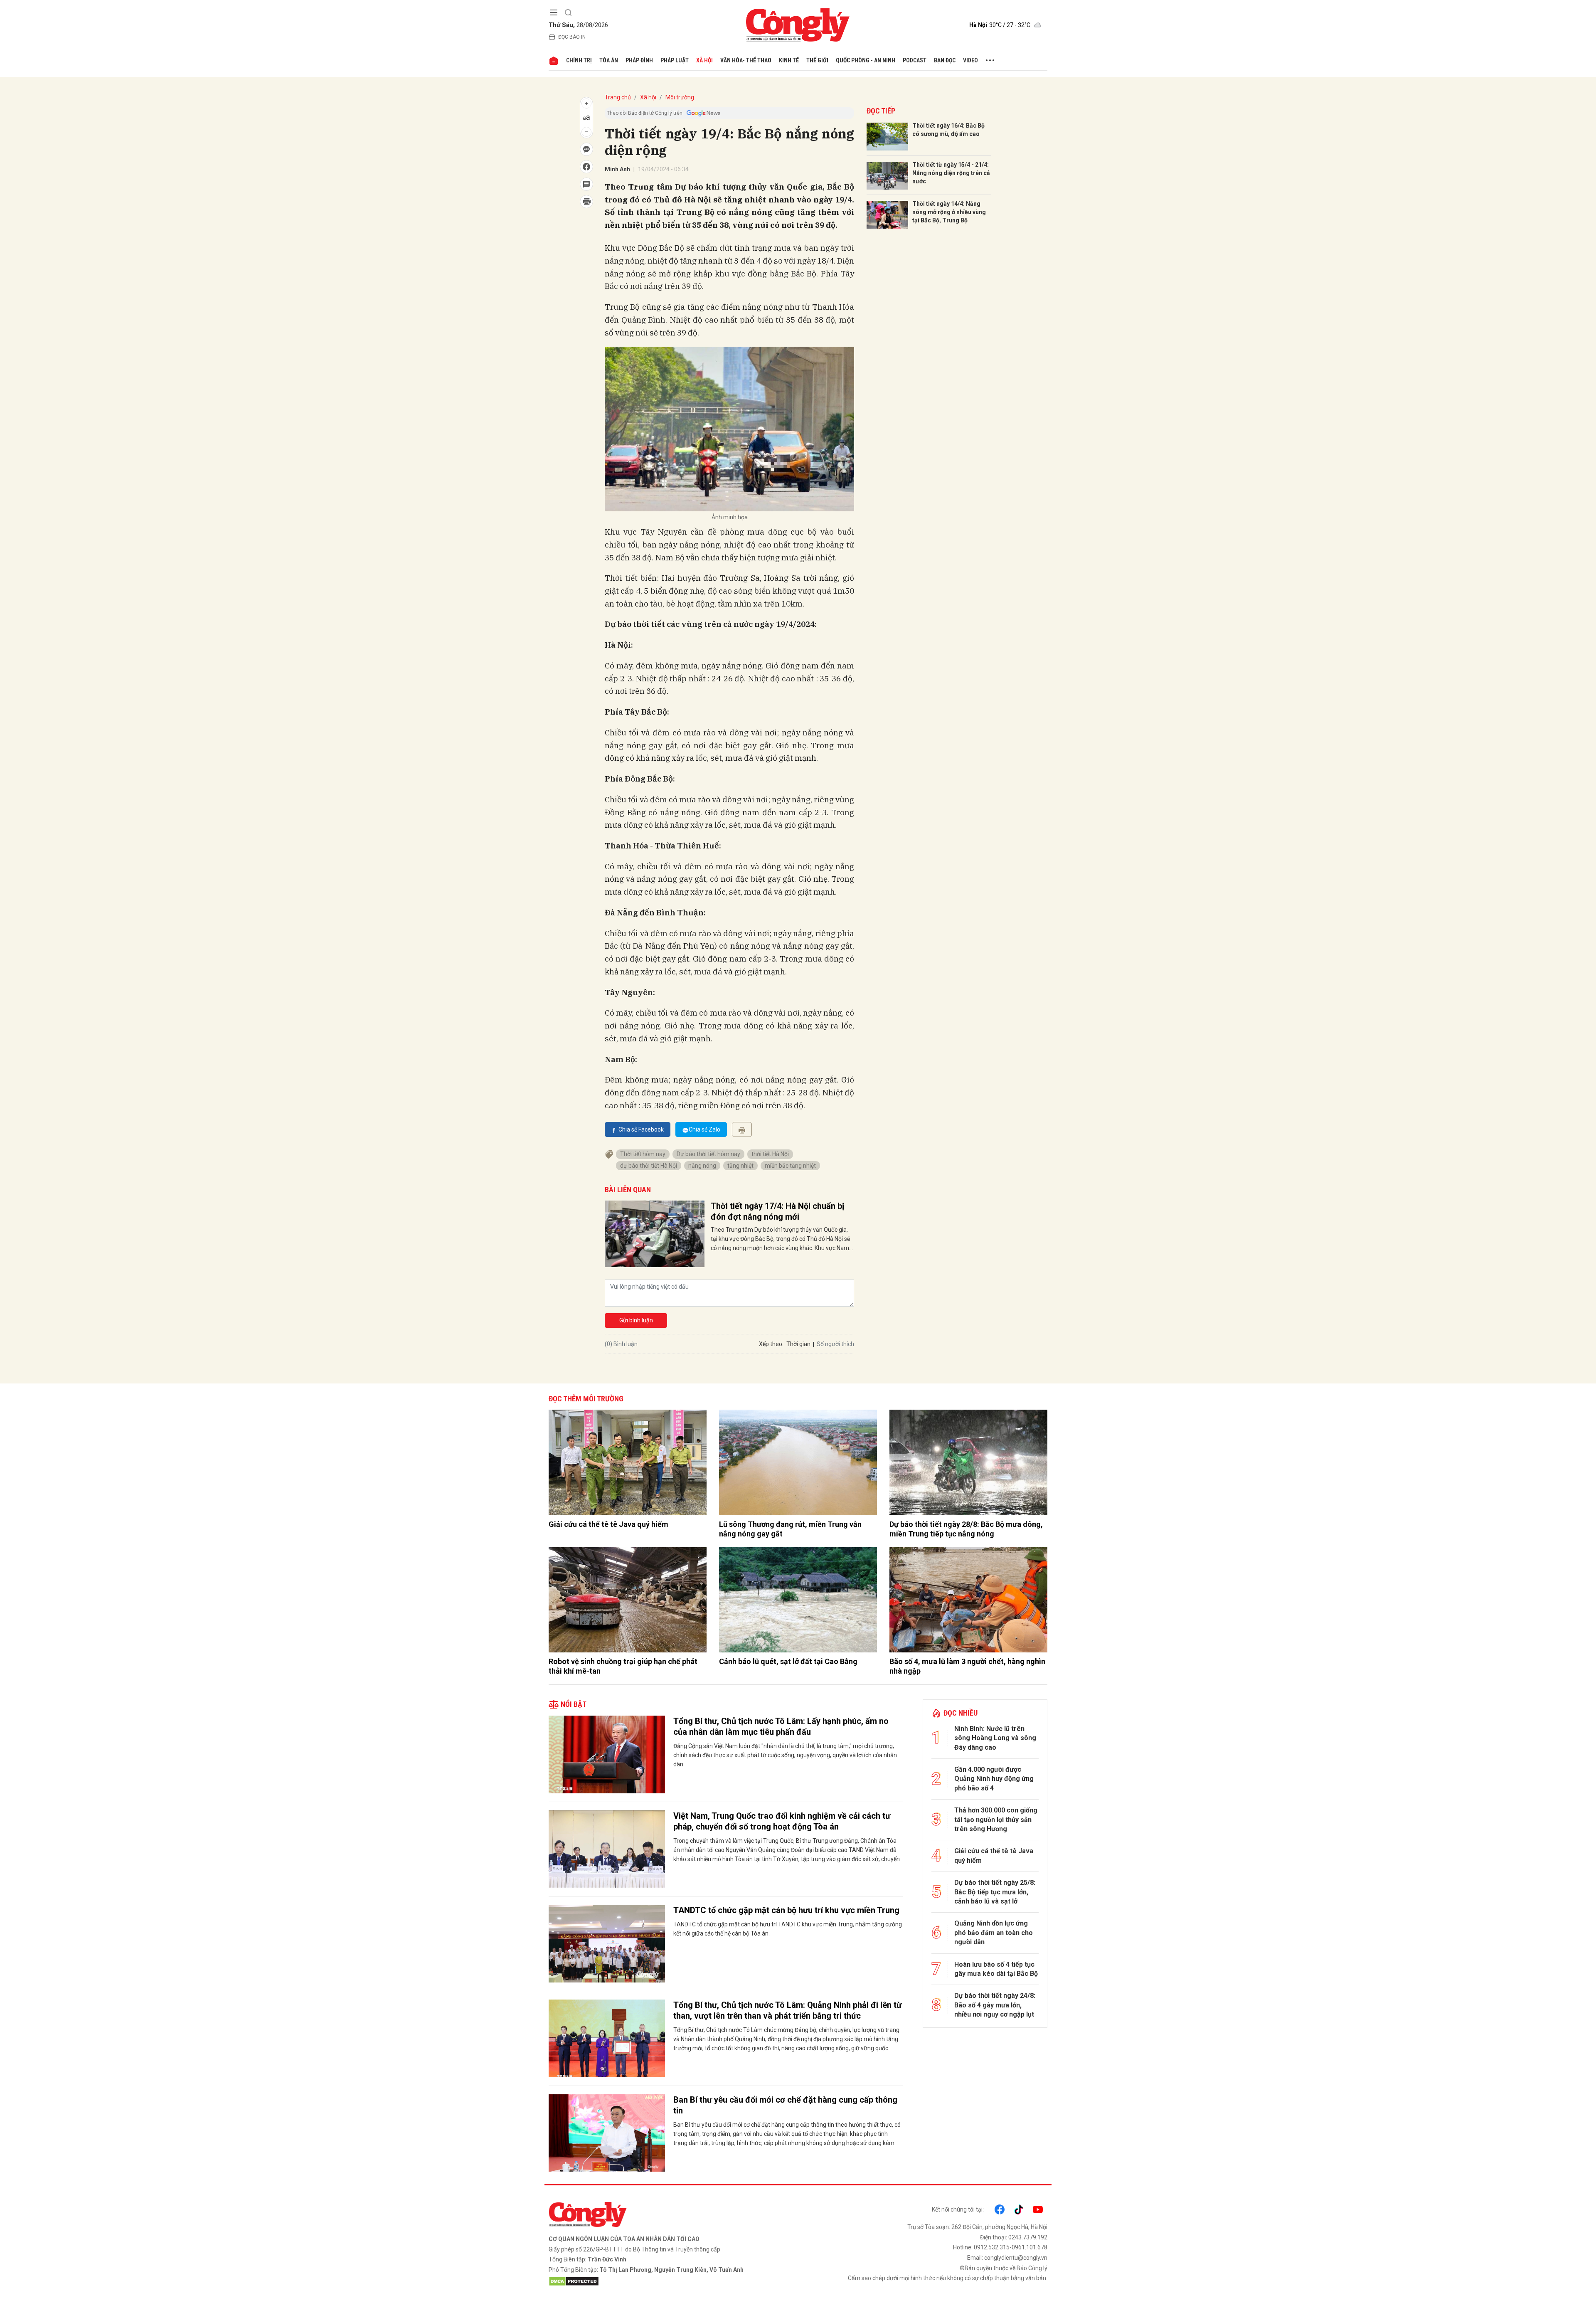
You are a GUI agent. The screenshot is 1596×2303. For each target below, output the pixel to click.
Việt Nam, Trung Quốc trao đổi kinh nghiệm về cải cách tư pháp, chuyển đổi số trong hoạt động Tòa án (782, 1821)
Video (970, 60)
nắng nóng (702, 1166)
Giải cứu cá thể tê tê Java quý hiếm (608, 1524)
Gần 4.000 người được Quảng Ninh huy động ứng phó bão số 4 (994, 1779)
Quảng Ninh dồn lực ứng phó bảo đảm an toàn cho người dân (994, 1933)
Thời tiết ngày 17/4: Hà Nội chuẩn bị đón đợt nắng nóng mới (777, 1211)
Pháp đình (639, 60)
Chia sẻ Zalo (704, 1129)
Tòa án (609, 60)
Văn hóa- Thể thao (746, 60)
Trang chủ (618, 97)
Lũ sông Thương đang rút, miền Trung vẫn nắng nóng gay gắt (790, 1529)
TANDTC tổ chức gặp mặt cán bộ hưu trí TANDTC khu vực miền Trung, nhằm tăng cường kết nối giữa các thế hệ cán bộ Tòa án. (788, 1929)
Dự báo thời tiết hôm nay (708, 1154)
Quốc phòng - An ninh (866, 60)
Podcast (915, 60)
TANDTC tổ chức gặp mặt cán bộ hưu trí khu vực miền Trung (786, 1910)
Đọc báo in (572, 37)
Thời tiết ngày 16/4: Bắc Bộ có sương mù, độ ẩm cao (948, 130)
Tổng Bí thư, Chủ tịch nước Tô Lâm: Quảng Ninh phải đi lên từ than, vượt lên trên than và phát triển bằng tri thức (787, 2010)
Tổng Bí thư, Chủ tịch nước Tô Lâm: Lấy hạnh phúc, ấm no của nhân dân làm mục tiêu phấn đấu (781, 1726)
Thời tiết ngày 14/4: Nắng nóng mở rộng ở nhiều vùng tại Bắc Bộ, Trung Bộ (949, 212)
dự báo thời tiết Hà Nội (649, 1166)
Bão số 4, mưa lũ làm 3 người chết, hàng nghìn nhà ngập (967, 1666)
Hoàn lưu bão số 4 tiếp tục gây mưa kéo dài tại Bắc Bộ (996, 1969)
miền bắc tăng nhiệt (790, 1166)
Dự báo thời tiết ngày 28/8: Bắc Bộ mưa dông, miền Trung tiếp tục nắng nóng (966, 1529)
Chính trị (579, 60)
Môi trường (680, 97)
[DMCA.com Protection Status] (671, 2281)
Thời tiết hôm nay (643, 1154)
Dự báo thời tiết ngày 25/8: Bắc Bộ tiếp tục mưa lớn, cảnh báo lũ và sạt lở (995, 1892)
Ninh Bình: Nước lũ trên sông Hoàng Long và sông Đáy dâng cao (995, 1738)
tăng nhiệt (740, 1166)
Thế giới (817, 60)
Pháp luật (675, 60)
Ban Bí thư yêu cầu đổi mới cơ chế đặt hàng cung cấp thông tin (785, 2105)
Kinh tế (789, 60)
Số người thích (835, 1344)
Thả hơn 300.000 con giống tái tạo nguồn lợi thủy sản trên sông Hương (996, 1820)
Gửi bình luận (636, 1320)
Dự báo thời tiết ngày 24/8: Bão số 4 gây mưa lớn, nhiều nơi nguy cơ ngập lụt (995, 2005)
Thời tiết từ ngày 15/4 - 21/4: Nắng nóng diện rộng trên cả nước (951, 173)
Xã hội (704, 60)
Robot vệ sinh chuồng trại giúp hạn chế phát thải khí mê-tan (623, 1666)
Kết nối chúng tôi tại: (958, 2209)
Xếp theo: (771, 1344)
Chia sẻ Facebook (641, 1129)
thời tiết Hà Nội (770, 1154)
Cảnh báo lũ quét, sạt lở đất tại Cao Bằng (788, 1661)
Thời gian (798, 1344)
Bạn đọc (945, 60)
